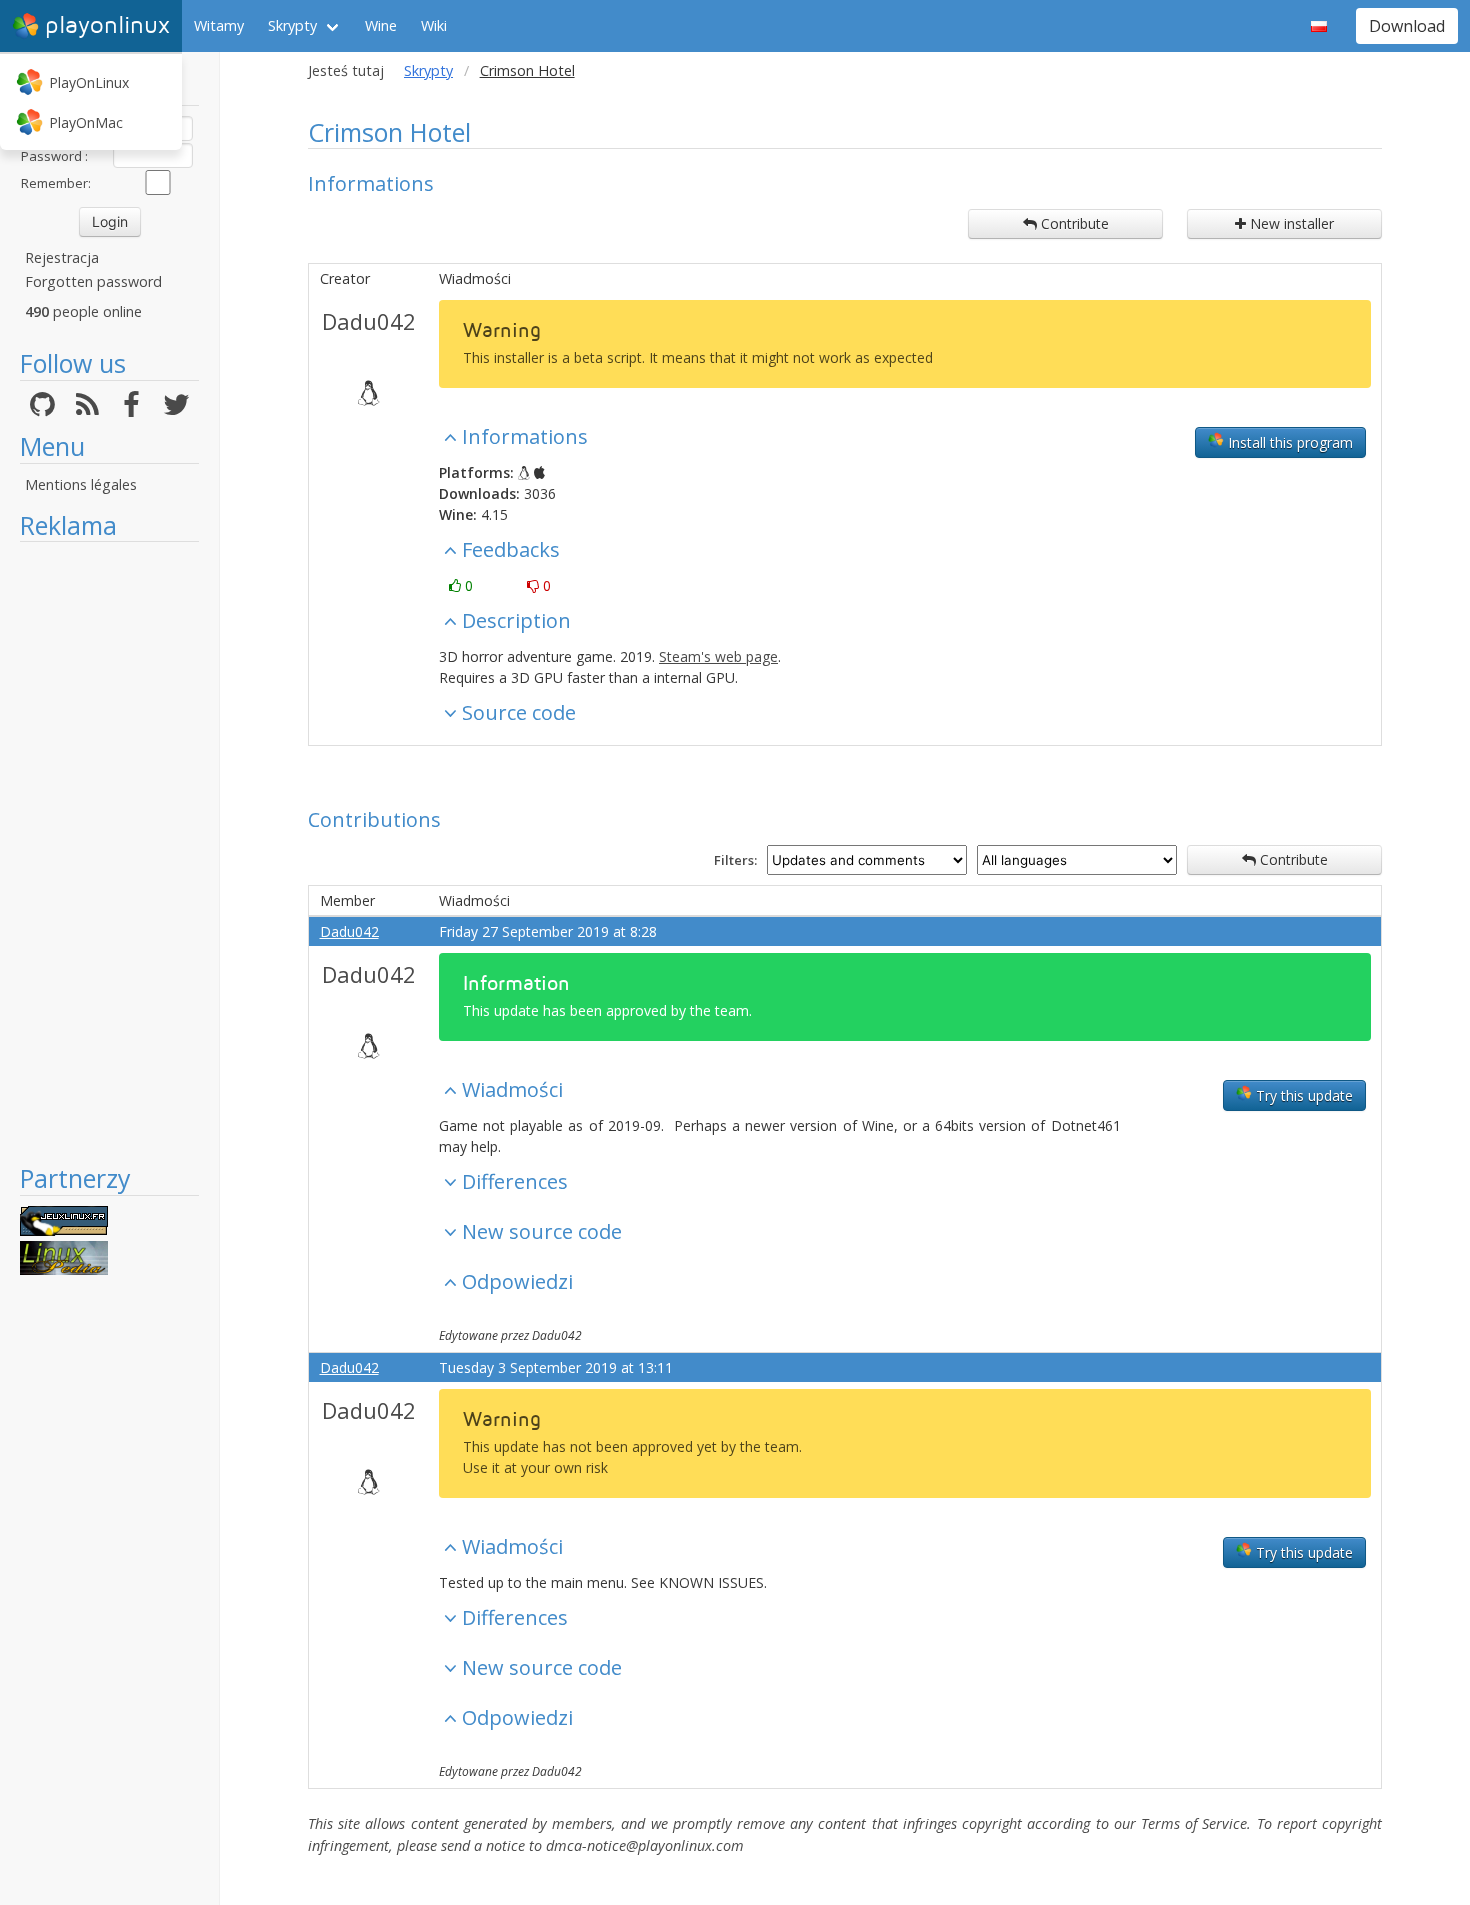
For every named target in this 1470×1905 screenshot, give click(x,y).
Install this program (1288, 442)
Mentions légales (81, 484)
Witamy (219, 25)
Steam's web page (718, 656)
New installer (1290, 223)
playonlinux (107, 25)
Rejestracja (62, 257)
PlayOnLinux (89, 82)
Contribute (1073, 223)
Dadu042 (369, 321)
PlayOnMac (86, 122)
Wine (381, 25)
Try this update (1302, 1095)
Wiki (434, 25)
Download (1407, 26)
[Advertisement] (109, 852)
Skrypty (292, 25)
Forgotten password (93, 281)
